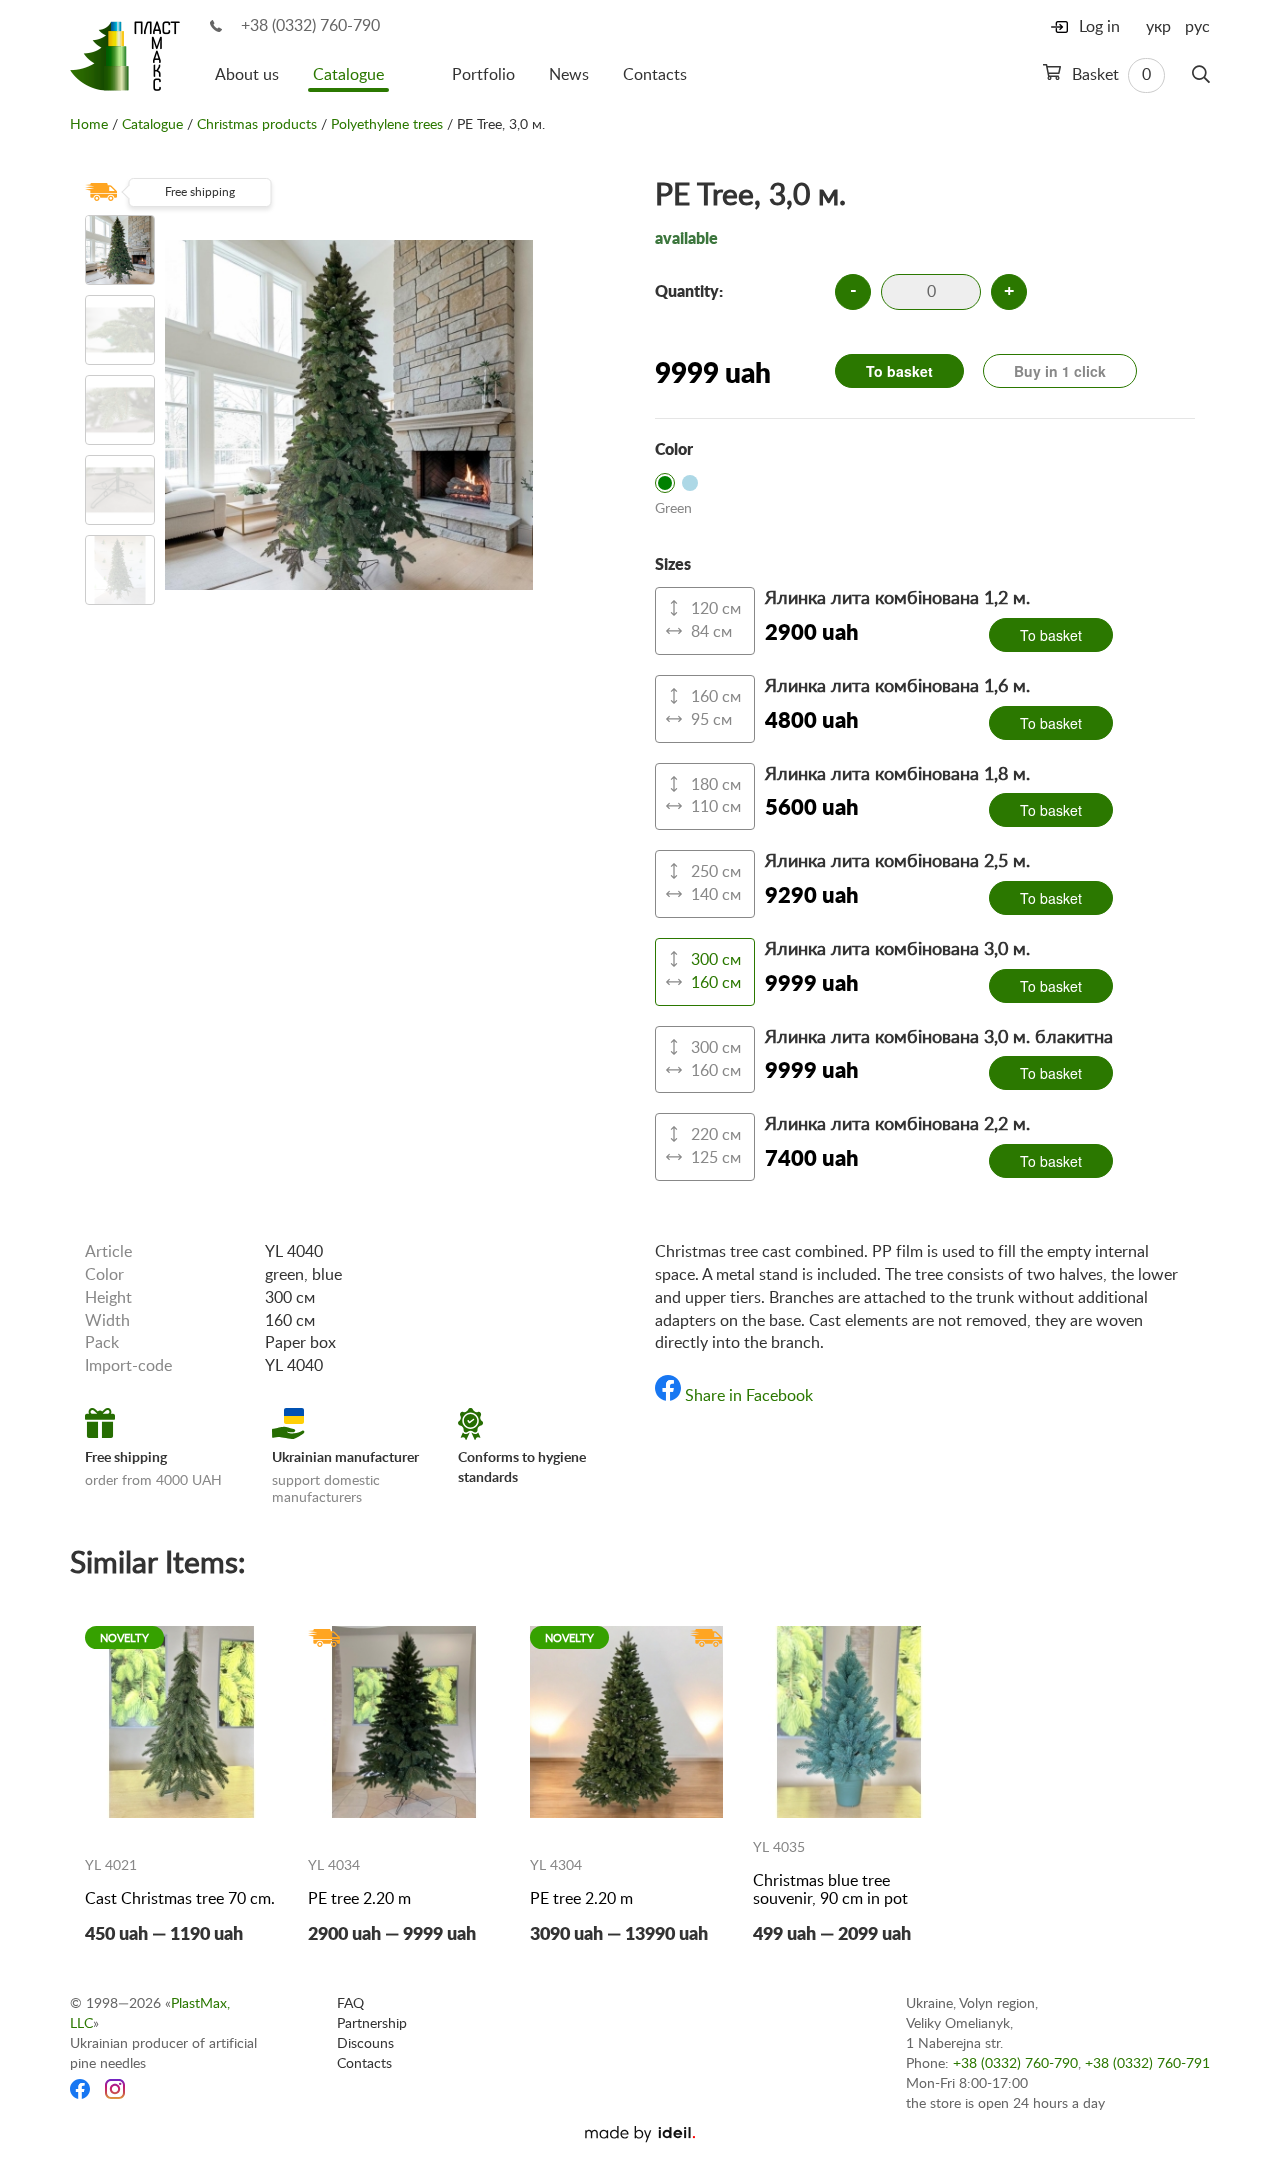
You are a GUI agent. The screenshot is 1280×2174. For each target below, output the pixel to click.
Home (89, 125)
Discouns (365, 2044)
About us (247, 75)
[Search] (1201, 75)
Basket (1109, 75)
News (569, 75)
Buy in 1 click (1060, 371)
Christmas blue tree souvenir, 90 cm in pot (830, 1890)
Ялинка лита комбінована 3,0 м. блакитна (939, 1038)
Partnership (372, 2024)
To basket (899, 371)
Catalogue (348, 75)
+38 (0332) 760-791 (1147, 2064)
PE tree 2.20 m (359, 1899)
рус (1197, 27)
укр (1158, 27)
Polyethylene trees (387, 125)
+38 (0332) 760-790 (310, 26)
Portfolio (483, 75)
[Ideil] (640, 2134)
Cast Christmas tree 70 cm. (180, 1899)
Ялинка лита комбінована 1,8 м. (897, 775)
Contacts (655, 75)
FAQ (350, 2004)
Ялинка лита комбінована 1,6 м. (897, 687)
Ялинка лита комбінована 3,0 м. (897, 950)
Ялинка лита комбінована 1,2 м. (897, 599)
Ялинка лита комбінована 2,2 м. (897, 1125)
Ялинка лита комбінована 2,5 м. (897, 862)
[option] (120, 250)
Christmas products (257, 125)
